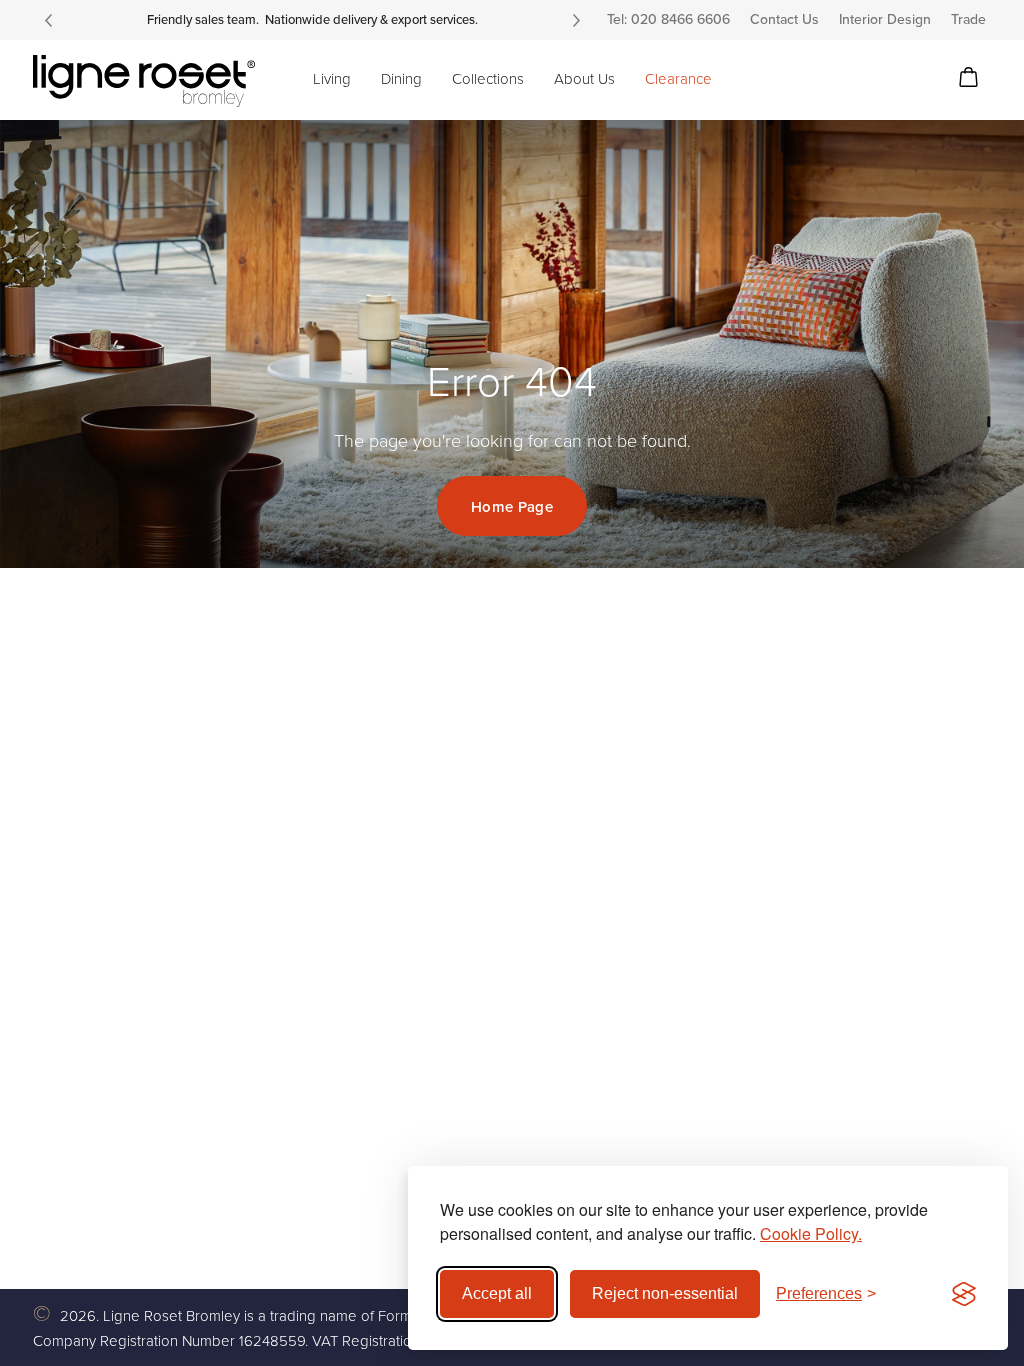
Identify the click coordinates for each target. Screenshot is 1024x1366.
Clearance (678, 79)
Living (332, 79)
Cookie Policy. (811, 1233)
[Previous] (48, 20)
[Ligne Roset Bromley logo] (144, 81)
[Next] (576, 20)
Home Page (512, 507)
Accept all (497, 1293)
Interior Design (885, 19)
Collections (488, 79)
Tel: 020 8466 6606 (668, 19)
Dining (401, 79)
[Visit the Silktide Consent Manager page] (964, 1294)
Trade (968, 19)
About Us (584, 79)
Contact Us (784, 19)
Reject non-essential (665, 1293)
